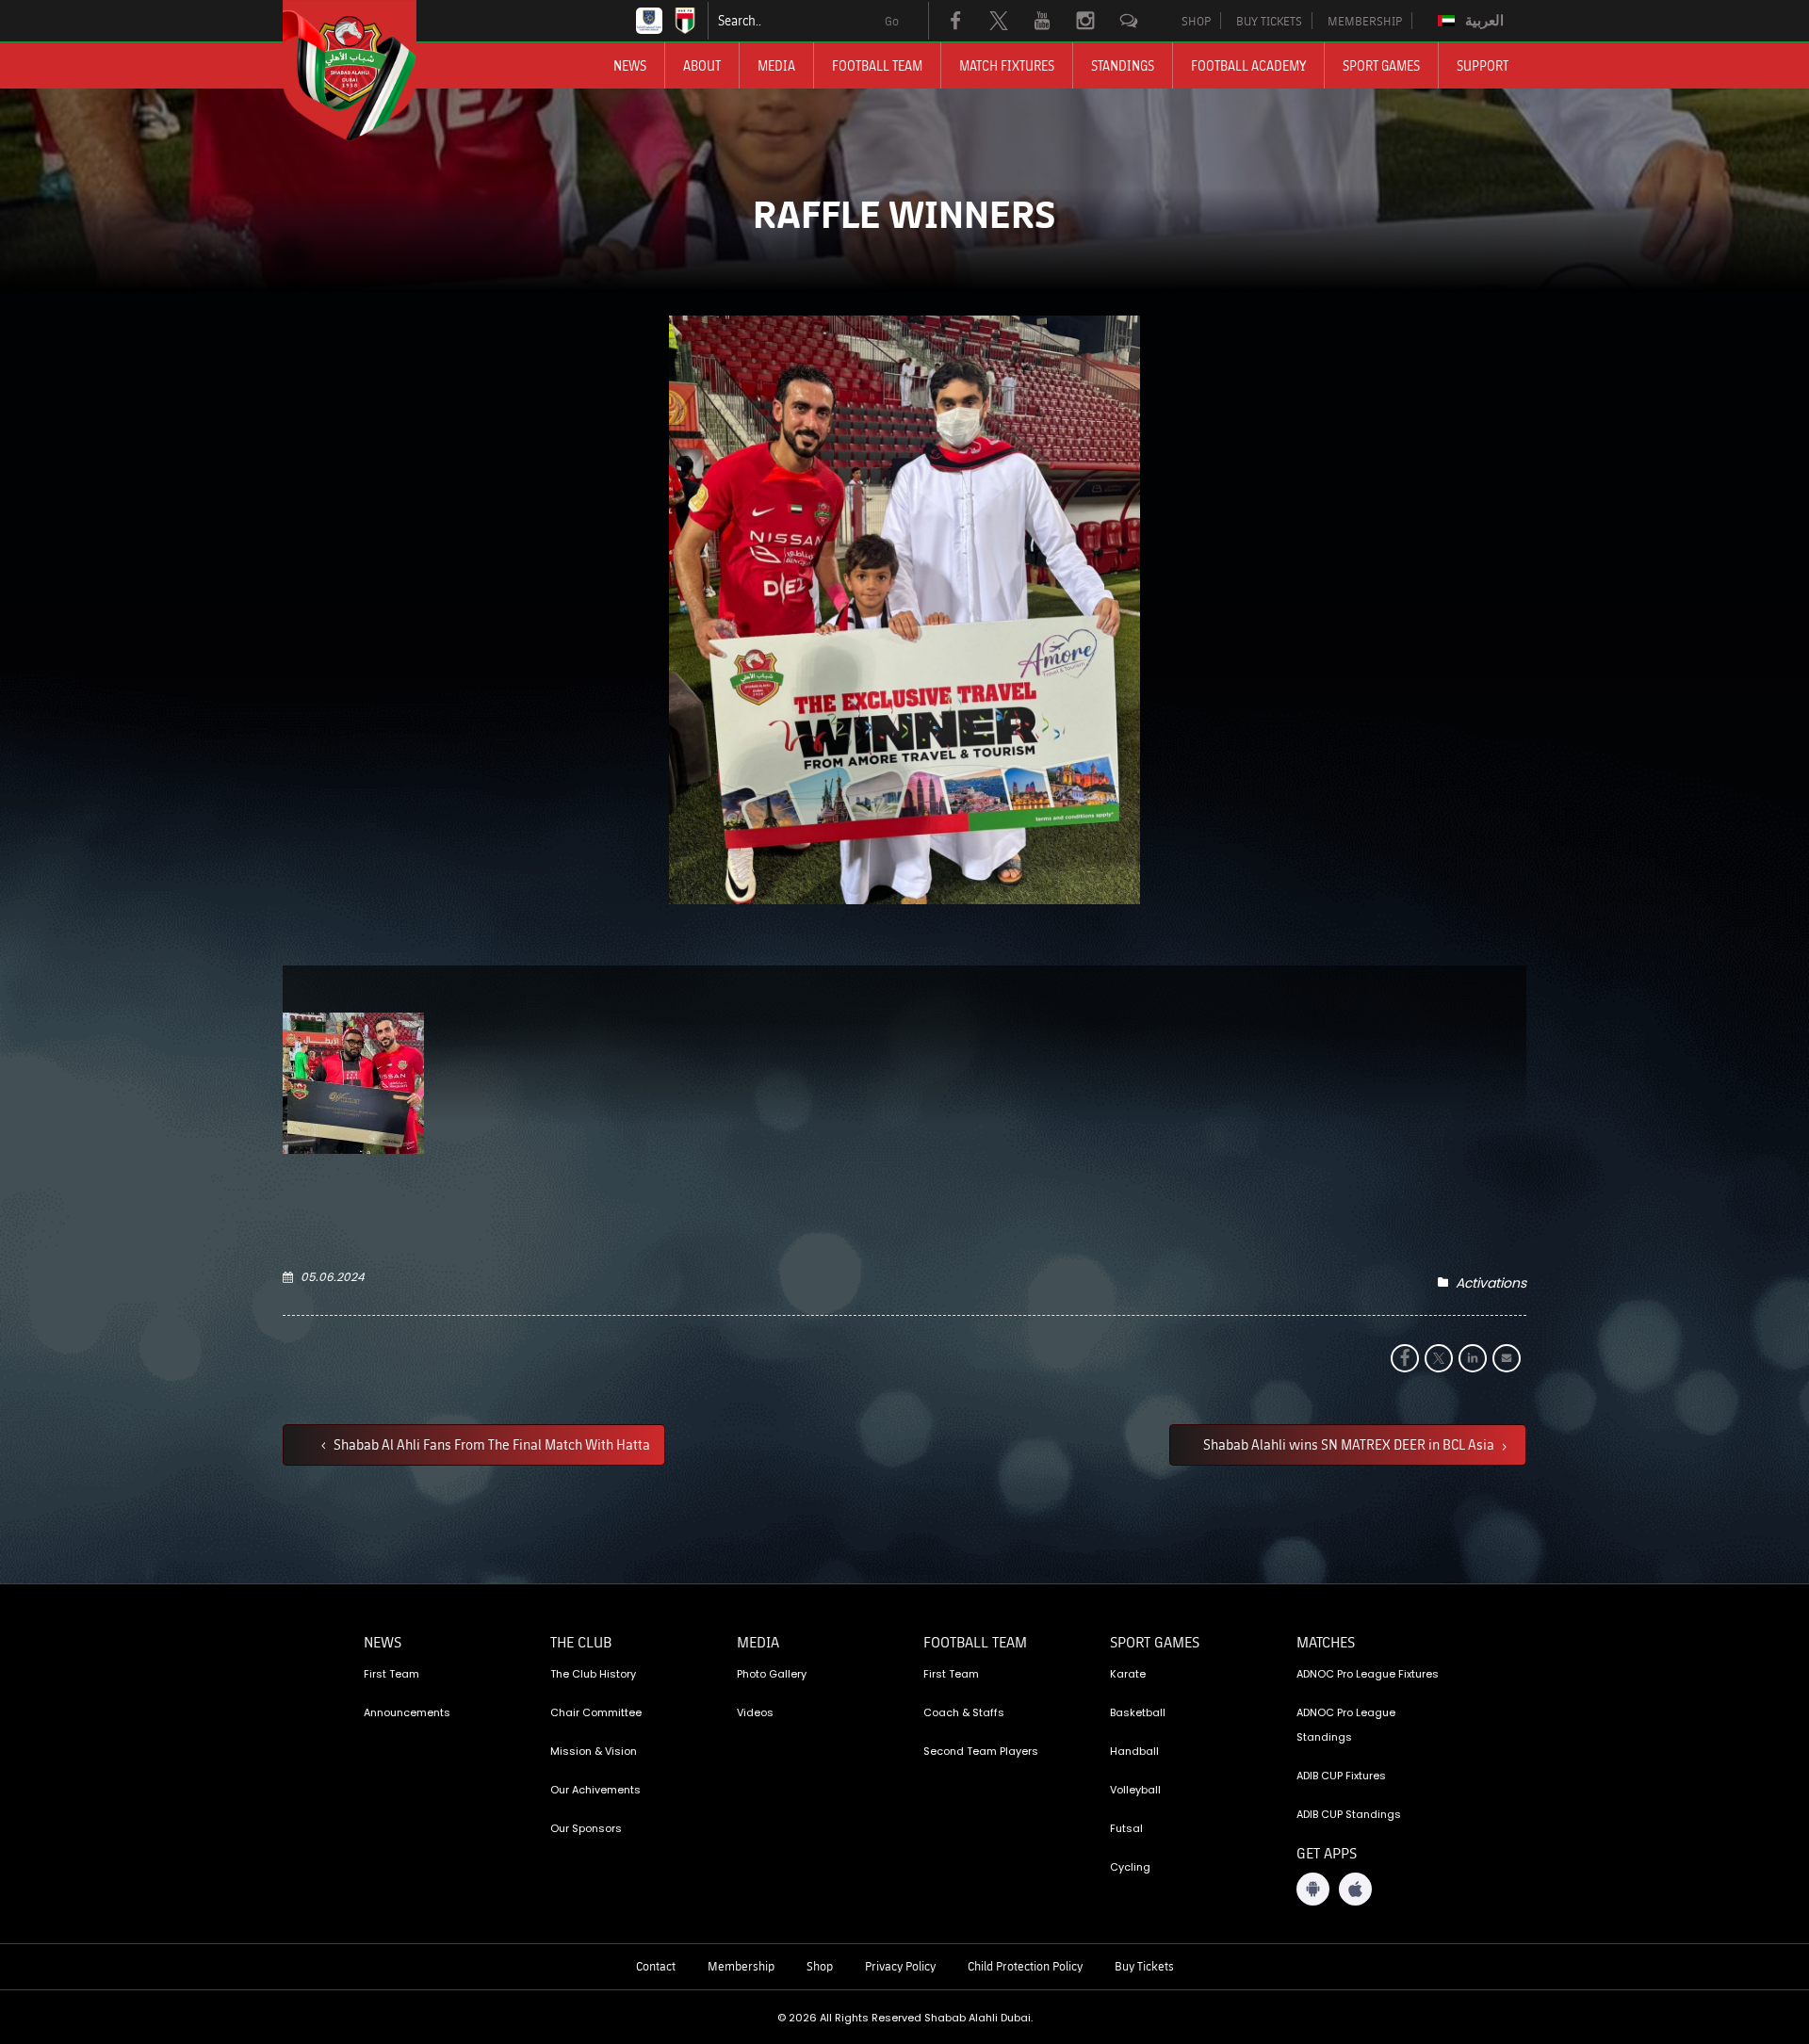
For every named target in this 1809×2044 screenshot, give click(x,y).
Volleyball (1135, 1790)
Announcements (407, 1712)
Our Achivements (595, 1790)
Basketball (1138, 1712)
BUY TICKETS (1269, 21)
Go (892, 21)
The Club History (593, 1674)
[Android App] (1313, 1889)
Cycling (1130, 1867)
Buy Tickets (1144, 1966)
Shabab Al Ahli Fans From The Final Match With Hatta (490, 1444)
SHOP (1196, 21)
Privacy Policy (900, 1966)
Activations (1491, 1283)
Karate (1128, 1674)
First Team (391, 1674)
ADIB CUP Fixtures (1341, 1776)
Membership (741, 1966)
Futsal (1126, 1828)
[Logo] (367, 71)
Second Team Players (981, 1751)
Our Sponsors (586, 1828)
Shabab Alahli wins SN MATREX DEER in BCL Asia (1350, 1444)
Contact (656, 1966)
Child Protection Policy (1025, 1966)
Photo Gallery (772, 1674)
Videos (755, 1712)
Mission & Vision (594, 1751)
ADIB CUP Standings (1349, 1814)
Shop (820, 1966)
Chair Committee (596, 1712)
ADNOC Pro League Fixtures (1368, 1674)
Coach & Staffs (964, 1712)
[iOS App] (1355, 1889)
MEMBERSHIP (1365, 21)
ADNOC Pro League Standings (1346, 1725)
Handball (1134, 1751)
